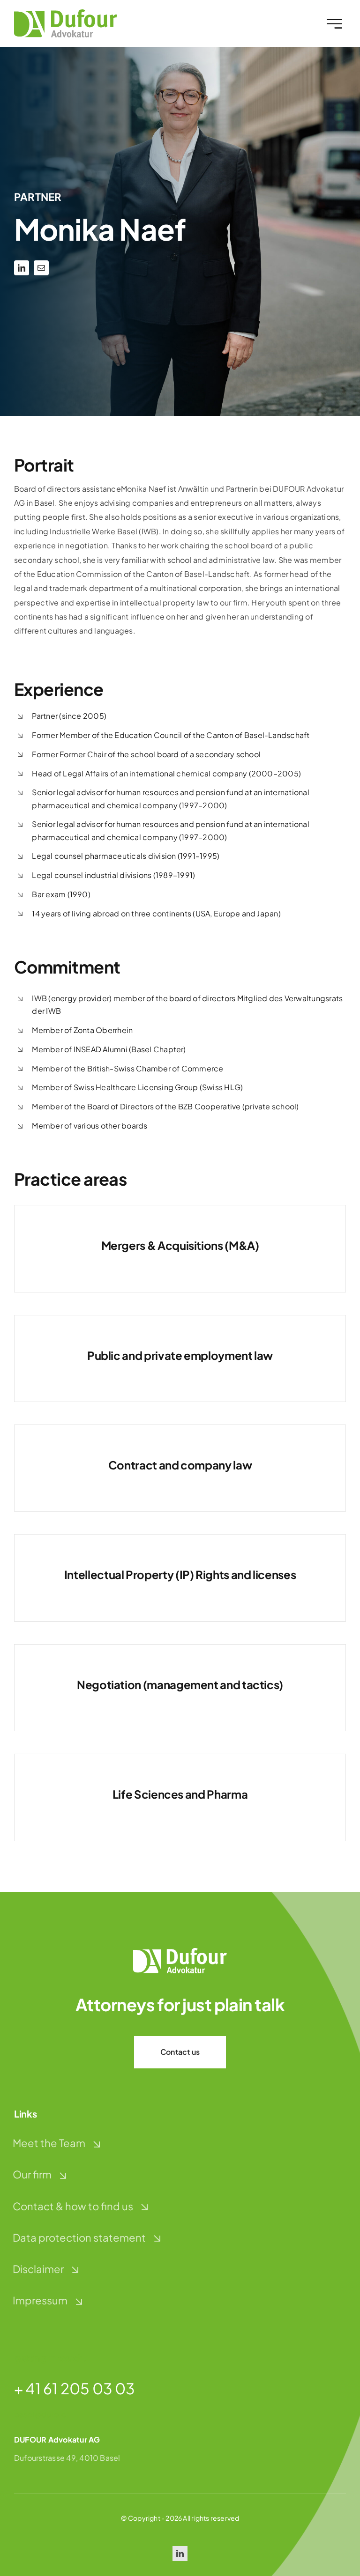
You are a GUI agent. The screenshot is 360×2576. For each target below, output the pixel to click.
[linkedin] (22, 268)
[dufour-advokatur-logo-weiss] (180, 1952)
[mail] (41, 268)
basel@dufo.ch (42, 2414)
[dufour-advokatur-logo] (66, 13)
